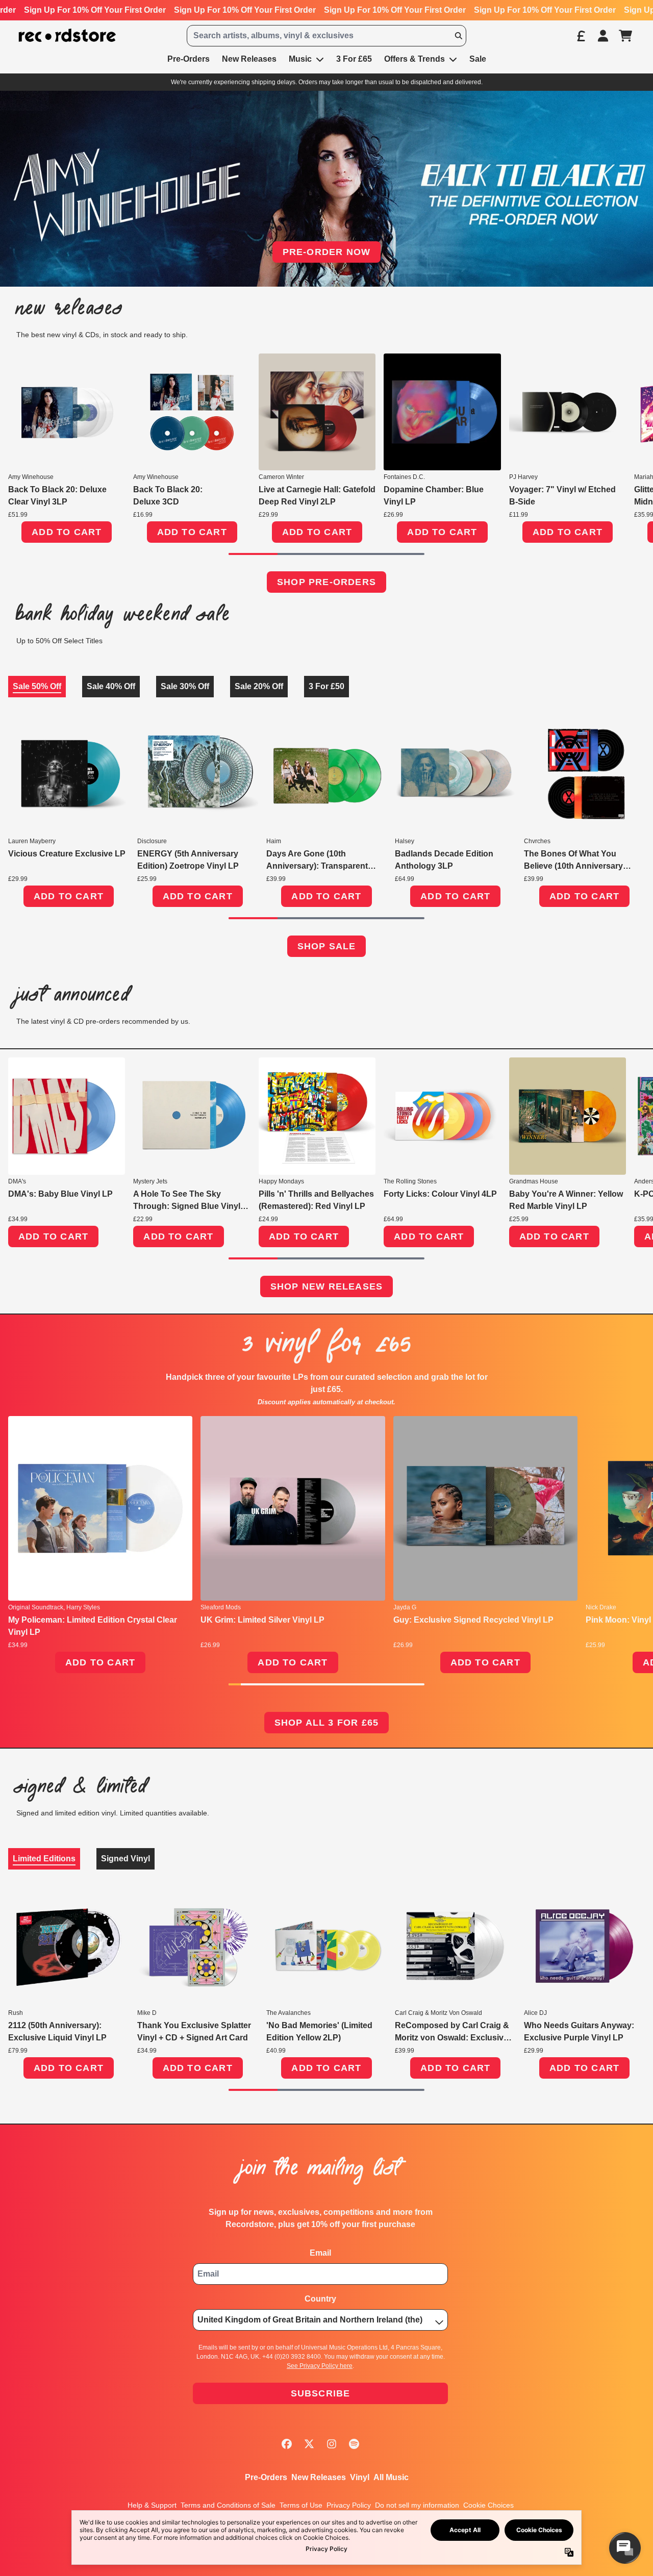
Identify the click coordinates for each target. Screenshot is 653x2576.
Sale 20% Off (259, 686)
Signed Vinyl (125, 1859)
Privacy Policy (349, 2505)
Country (320, 2299)
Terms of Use (301, 2505)
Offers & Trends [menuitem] (415, 59)
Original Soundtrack (36, 1607)
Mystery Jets (150, 1181)
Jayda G (405, 1607)
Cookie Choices (488, 2505)
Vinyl (360, 2477)
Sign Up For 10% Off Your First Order (95, 10)
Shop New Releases (326, 1286)
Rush (16, 2013)
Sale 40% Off (111, 686)
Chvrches (537, 841)
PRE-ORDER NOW (327, 252)
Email (320, 2253)
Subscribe (321, 2393)
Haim (274, 841)
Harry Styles (83, 1607)
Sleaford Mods (221, 1607)
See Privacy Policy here (320, 2366)
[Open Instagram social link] (332, 2444)
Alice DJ (535, 2013)
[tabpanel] (326, 820)
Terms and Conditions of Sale (228, 2505)
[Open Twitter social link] (309, 2444)
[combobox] (326, 36)
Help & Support (152, 2505)
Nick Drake (601, 1607)
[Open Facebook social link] (287, 2444)
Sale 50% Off (37, 686)
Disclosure (152, 841)
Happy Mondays (281, 1181)
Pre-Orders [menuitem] (189, 59)
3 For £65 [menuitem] (354, 59)
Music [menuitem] (300, 59)
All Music (391, 2477)
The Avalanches (288, 2013)
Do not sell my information (417, 2505)
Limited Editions (44, 1859)
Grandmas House (534, 1181)
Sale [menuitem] (478, 59)
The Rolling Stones (410, 1181)
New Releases (319, 2477)
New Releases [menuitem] (249, 59)
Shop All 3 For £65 (327, 1723)
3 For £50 (326, 686)
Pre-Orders (266, 2477)
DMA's (17, 1181)
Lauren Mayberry (32, 841)
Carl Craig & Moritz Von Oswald (438, 2013)
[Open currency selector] (581, 36)
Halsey (405, 841)
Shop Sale (327, 946)
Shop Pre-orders (326, 582)
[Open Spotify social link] (354, 2444)
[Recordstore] (67, 35)
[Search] (458, 36)
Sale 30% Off (185, 686)
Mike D (147, 2013)
